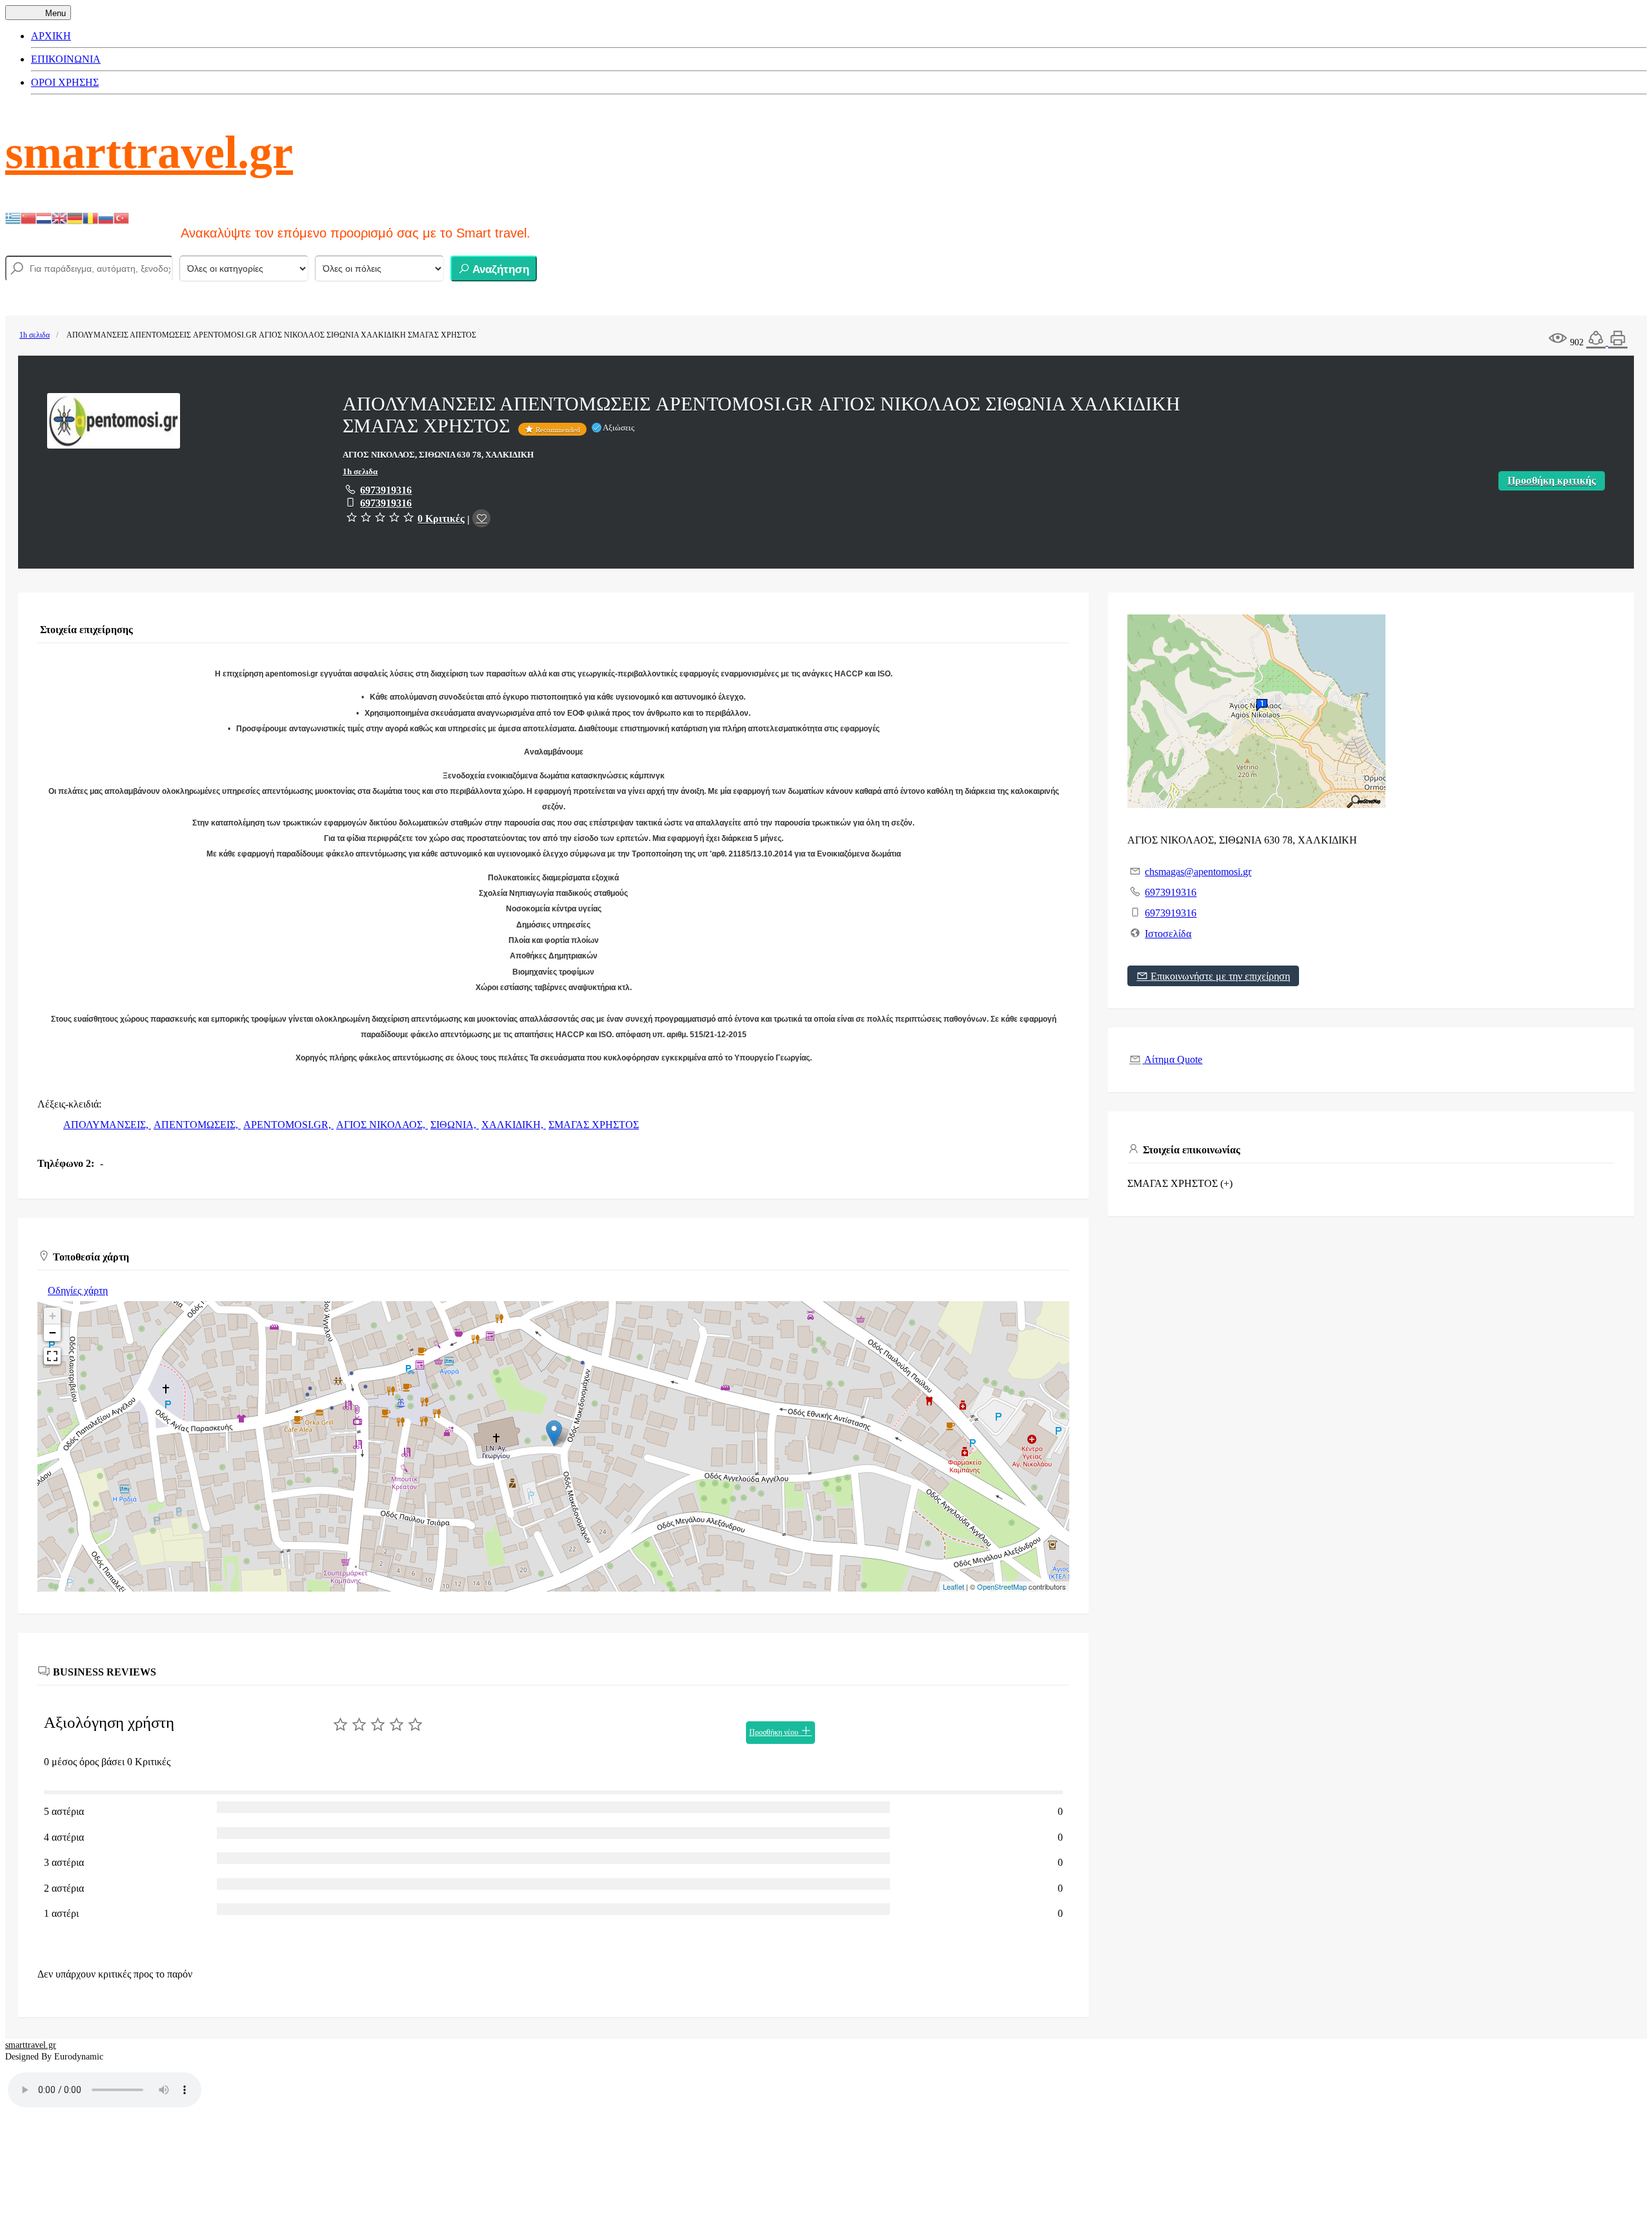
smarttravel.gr (149, 152)
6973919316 (386, 490)
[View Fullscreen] (52, 1356)
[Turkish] (121, 217)
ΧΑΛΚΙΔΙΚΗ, (514, 1125)
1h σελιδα (35, 335)
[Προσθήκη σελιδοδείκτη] (481, 518)
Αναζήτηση (499, 269)
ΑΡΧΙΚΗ (51, 36)
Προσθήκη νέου (775, 1732)
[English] (59, 217)
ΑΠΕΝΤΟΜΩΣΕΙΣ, (197, 1125)
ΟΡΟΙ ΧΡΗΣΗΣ (65, 82)
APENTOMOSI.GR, (288, 1125)
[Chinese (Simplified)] (28, 217)
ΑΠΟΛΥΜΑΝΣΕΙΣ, (107, 1125)
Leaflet (953, 1586)
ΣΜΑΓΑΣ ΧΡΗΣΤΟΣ (594, 1125)
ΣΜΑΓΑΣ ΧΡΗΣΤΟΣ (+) (1180, 1183)
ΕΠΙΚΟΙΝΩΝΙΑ (66, 59)
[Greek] (13, 217)
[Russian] (106, 217)
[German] (75, 217)
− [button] (53, 1332)
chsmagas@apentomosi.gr (1198, 872)
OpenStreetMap (1002, 1586)
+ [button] (53, 1316)
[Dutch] (44, 217)
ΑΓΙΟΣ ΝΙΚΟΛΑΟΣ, (382, 1125)
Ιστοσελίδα (1168, 934)
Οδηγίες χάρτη (78, 1291)
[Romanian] (90, 217)
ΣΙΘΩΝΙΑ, (455, 1125)
